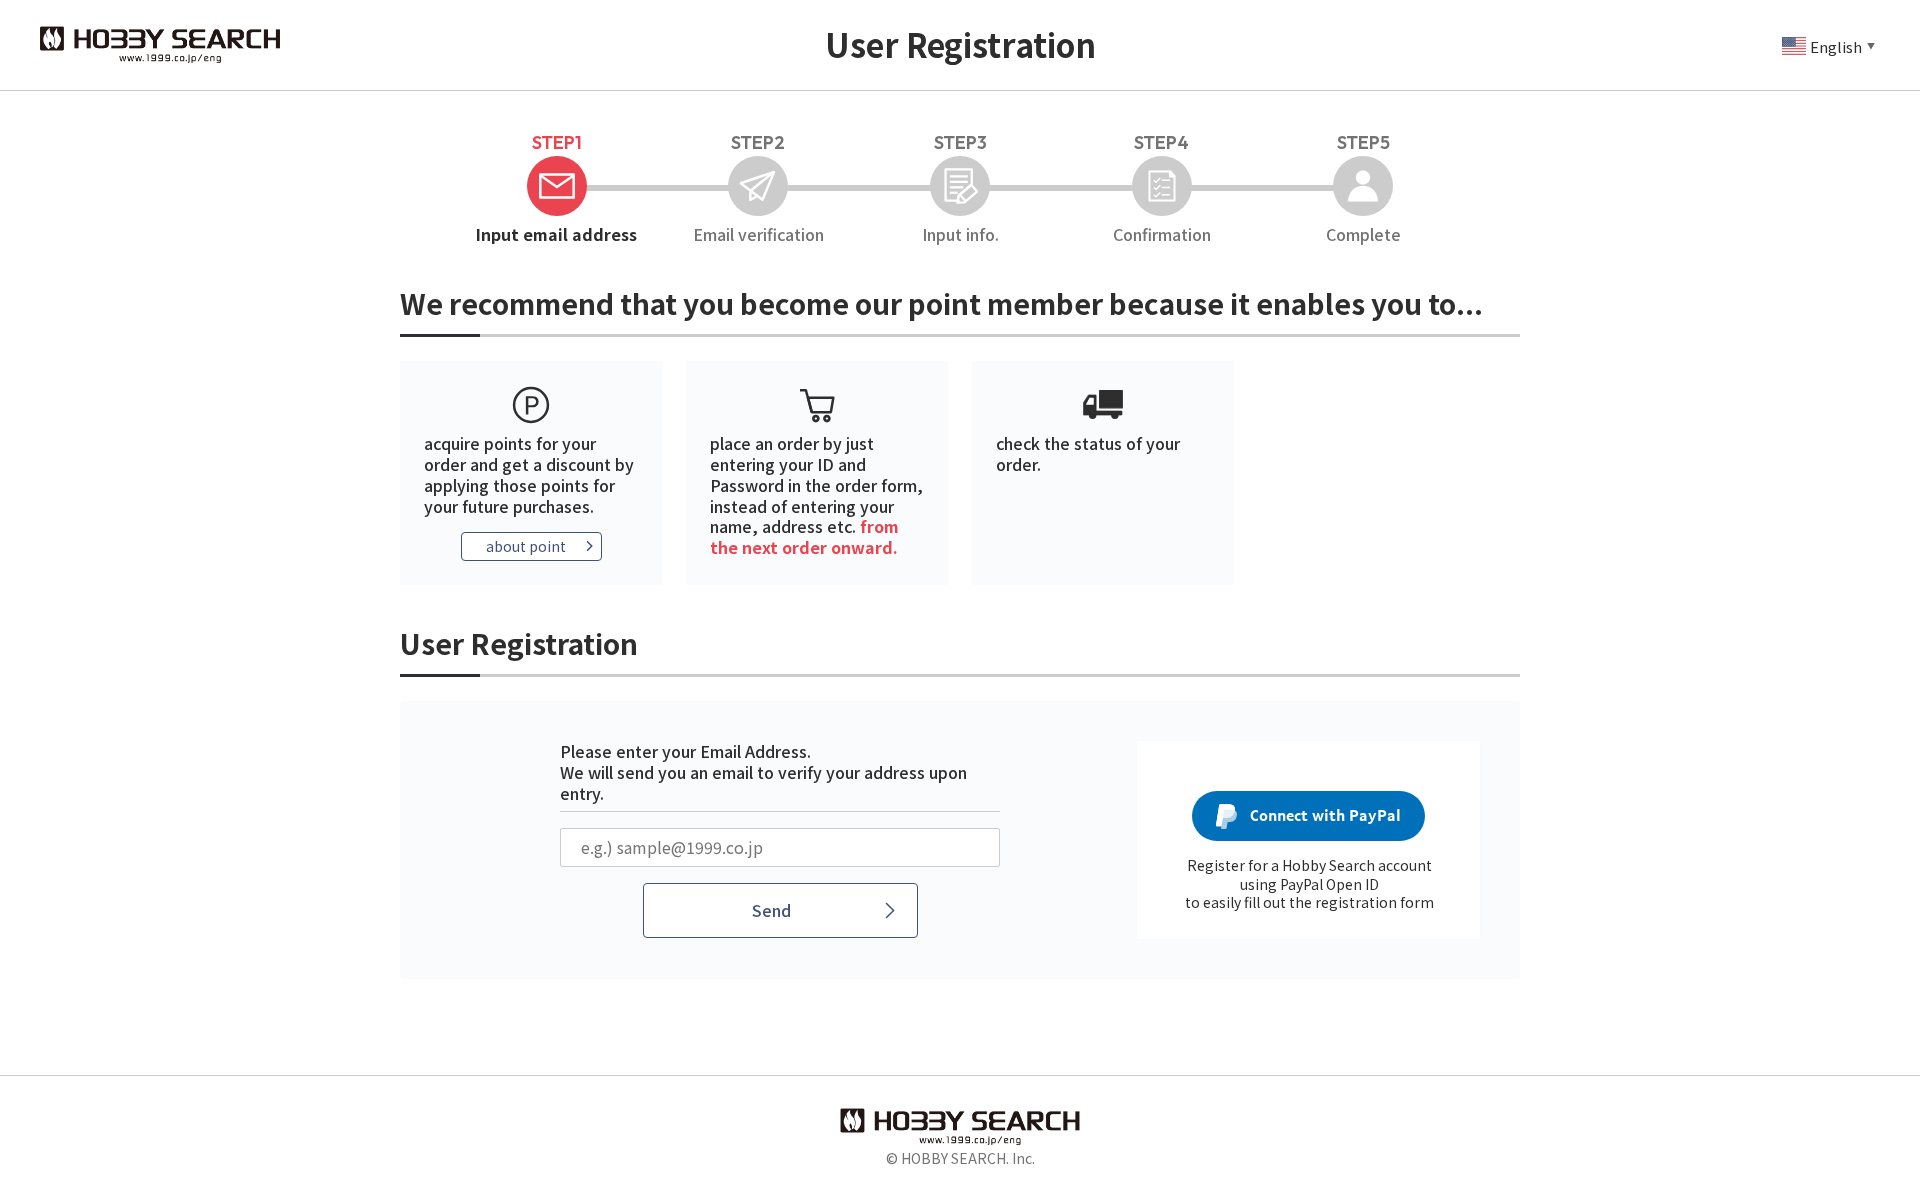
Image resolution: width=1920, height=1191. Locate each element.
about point (526, 546)
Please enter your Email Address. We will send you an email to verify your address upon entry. (763, 772)
